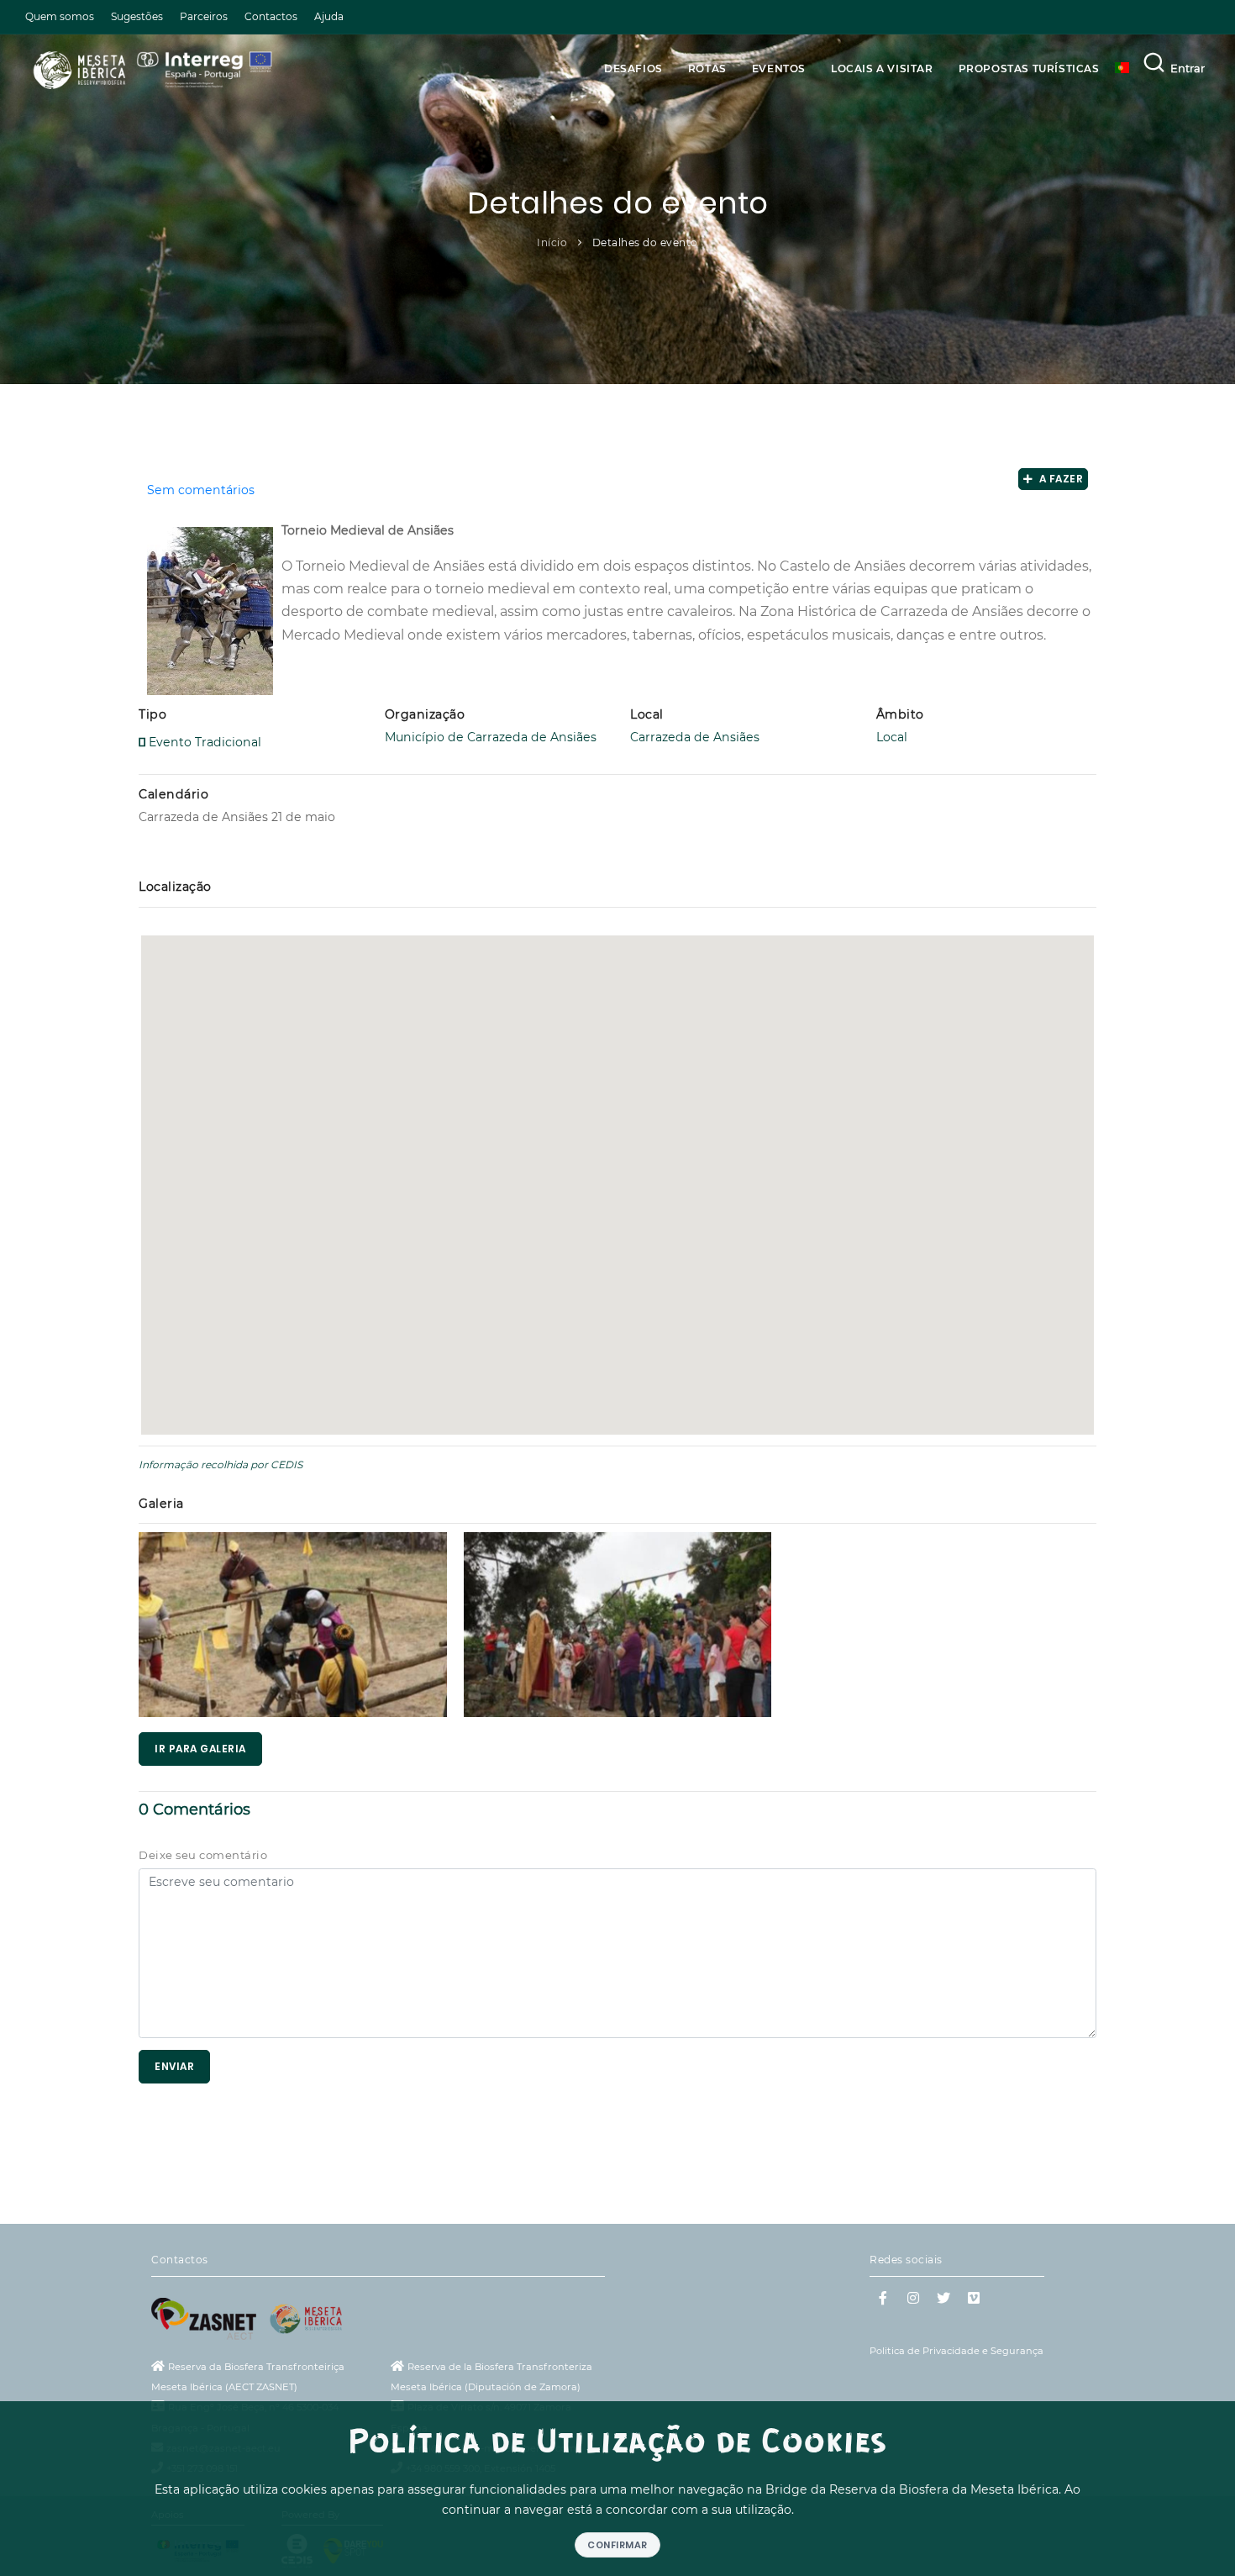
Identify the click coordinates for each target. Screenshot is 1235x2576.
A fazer (1059, 479)
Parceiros (204, 16)
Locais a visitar (882, 68)
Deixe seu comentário (203, 1855)
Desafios (633, 68)
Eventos (779, 68)
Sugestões (137, 16)
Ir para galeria (200, 1749)
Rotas (707, 68)
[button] (617, 1172)
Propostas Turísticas (1029, 68)
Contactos (271, 16)
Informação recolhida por (203, 1464)
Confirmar (617, 2545)
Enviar (174, 2066)
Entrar (1188, 68)
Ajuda (329, 16)
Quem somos (60, 16)
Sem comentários (201, 490)
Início (552, 242)
